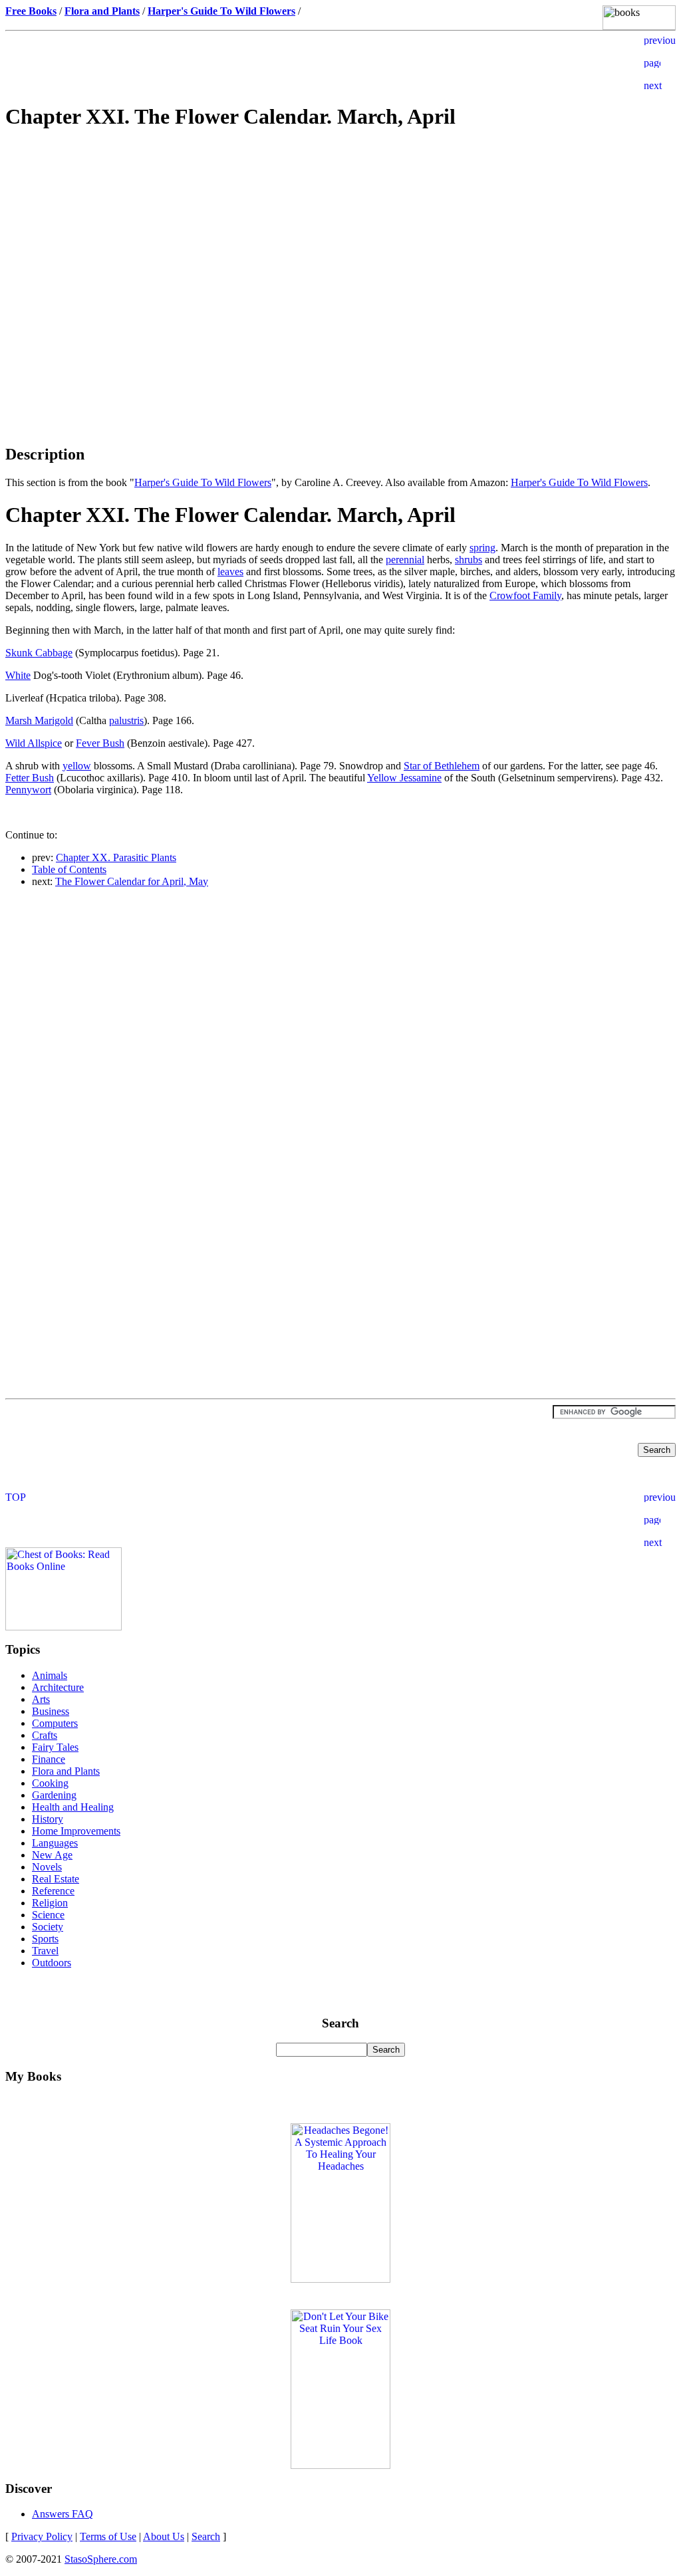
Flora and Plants (66, 1771)
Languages (55, 1843)
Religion (50, 1903)
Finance (49, 1759)
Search (206, 2536)
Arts (41, 1699)
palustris (126, 720)
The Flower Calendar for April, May (132, 881)
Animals (50, 1675)
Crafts (45, 1735)
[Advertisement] (340, 237)
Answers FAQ (63, 2514)
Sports (45, 1939)
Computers (55, 1723)
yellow (77, 766)
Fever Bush (100, 743)
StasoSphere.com (101, 2559)
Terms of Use (108, 2536)
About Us (164, 2536)
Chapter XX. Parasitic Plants (116, 857)
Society (48, 1927)
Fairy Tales (55, 1747)
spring (482, 548)
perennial (405, 560)
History (48, 1819)
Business (51, 1711)
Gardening (54, 1795)
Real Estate (56, 1879)
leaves (230, 572)
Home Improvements (76, 1831)
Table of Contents (69, 869)
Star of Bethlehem (442, 766)
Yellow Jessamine (404, 778)
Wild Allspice (34, 743)
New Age (52, 1855)
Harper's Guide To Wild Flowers (203, 482)
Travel (45, 1951)
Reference (53, 1891)
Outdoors (52, 1963)
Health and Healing (73, 1807)
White (18, 675)
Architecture (58, 1687)
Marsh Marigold (39, 720)
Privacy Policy (42, 2536)
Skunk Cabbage (39, 653)
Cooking (50, 1783)
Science (48, 1915)
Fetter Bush (30, 778)
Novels (47, 1867)
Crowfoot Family (525, 595)
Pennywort (28, 790)
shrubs (469, 560)
